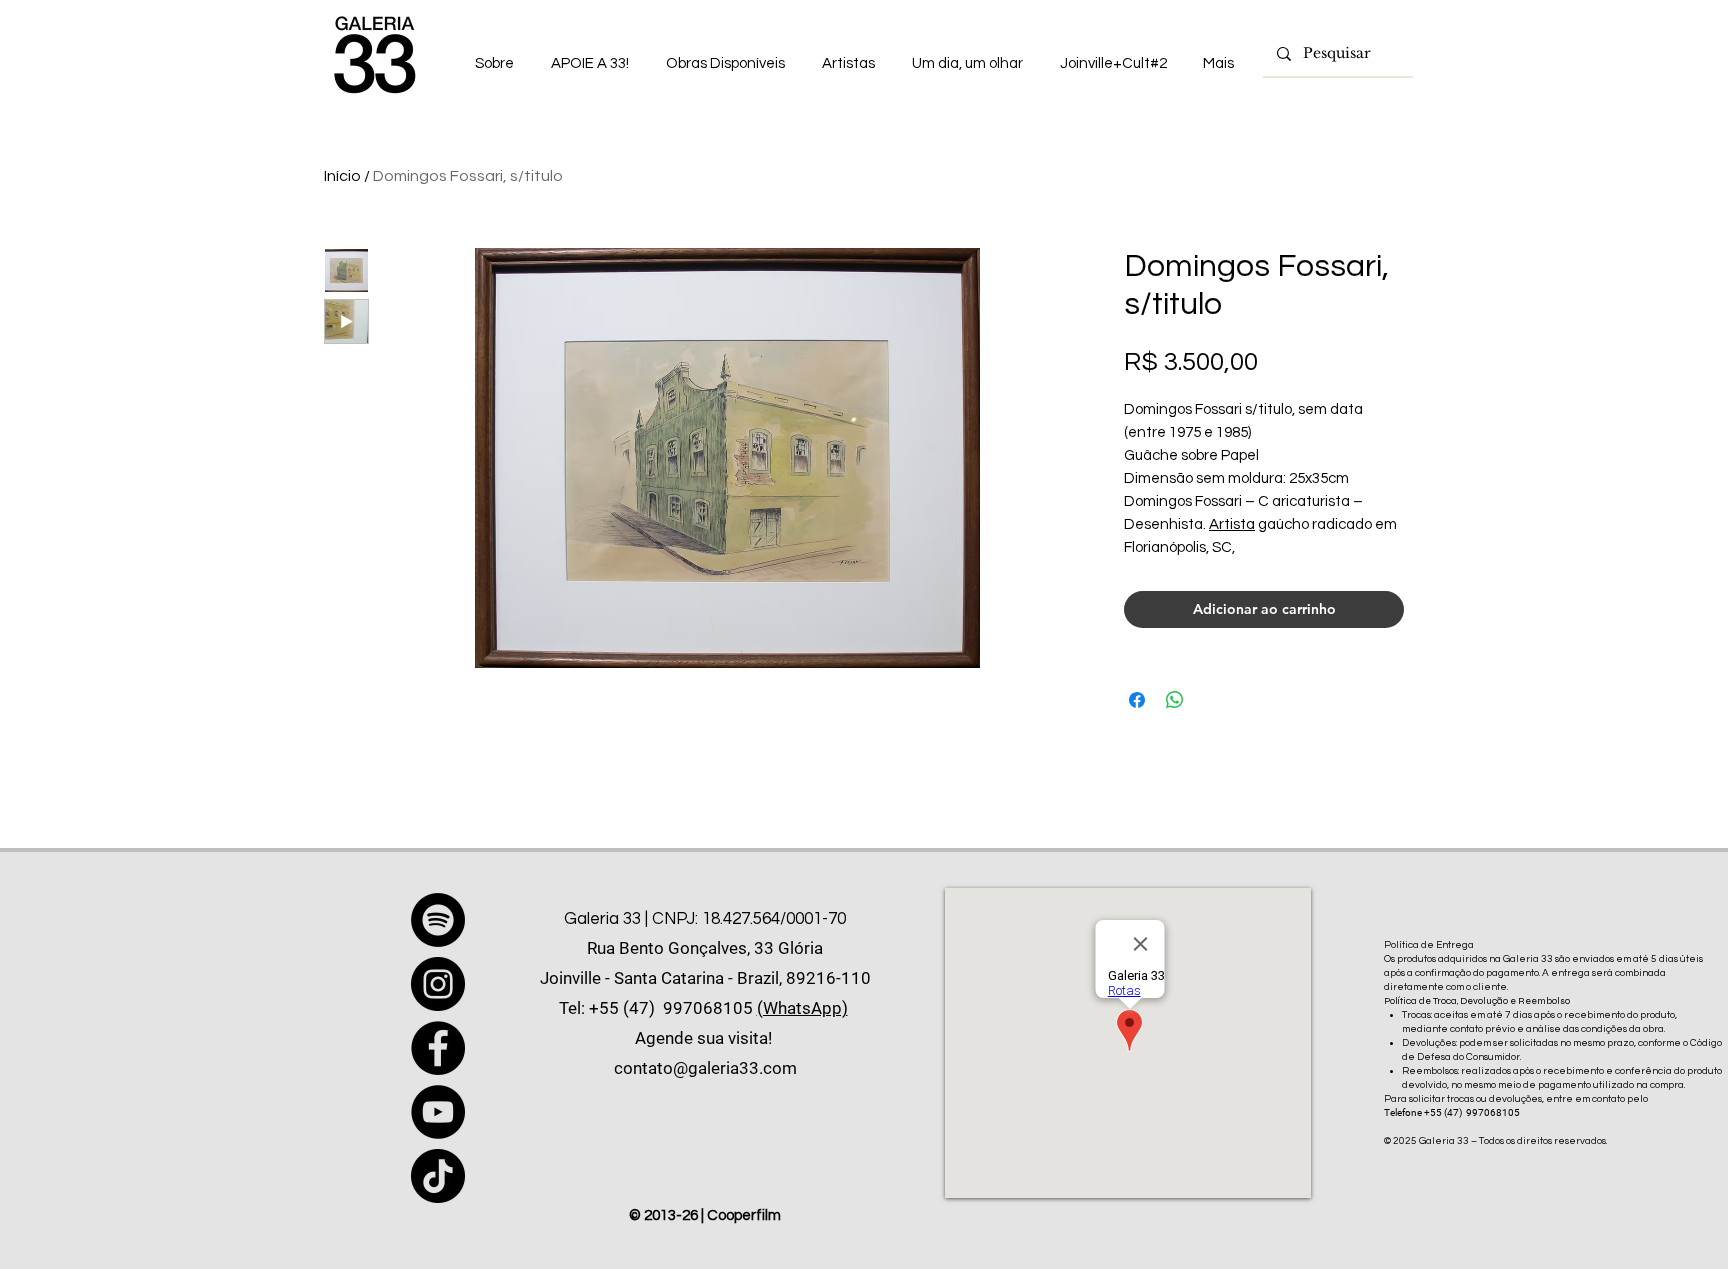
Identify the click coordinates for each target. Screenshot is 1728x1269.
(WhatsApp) (802, 1008)
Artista (1232, 524)
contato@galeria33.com (705, 1068)
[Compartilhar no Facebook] (1137, 700)
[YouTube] (438, 1112)
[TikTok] (438, 1176)
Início (342, 176)
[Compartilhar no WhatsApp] (1175, 700)
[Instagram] (438, 984)
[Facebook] (438, 1048)
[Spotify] (438, 920)
